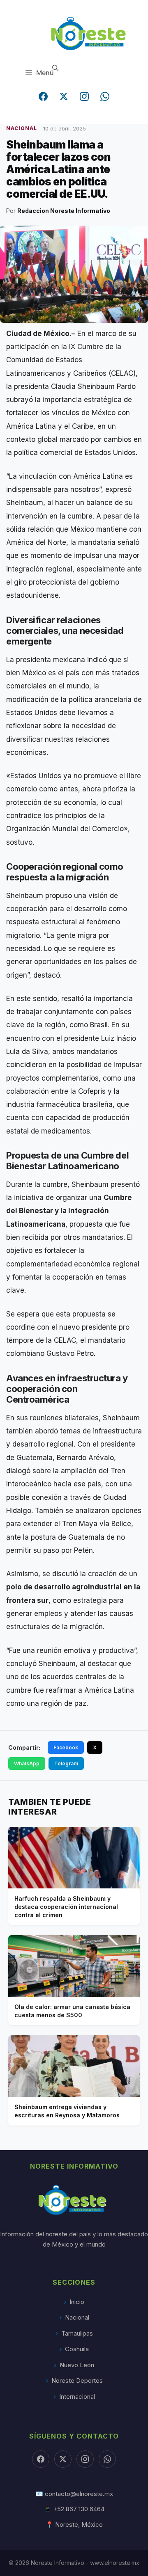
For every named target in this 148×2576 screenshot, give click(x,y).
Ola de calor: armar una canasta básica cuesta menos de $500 (72, 2011)
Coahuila (77, 2349)
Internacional (77, 2397)
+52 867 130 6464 (79, 2509)
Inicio (77, 2302)
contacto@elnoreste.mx (79, 2494)
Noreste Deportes (77, 2381)
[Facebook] (43, 96)
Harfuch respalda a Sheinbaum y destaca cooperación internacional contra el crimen (66, 1906)
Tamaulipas (77, 2333)
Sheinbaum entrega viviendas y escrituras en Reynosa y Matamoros (67, 2111)
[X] (63, 2459)
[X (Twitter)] (64, 96)
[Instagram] (84, 96)
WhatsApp (27, 1763)
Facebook (66, 1747)
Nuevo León (77, 2365)
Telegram (66, 1763)
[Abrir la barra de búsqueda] (55, 68)
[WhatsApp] (105, 96)
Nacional (77, 2317)
